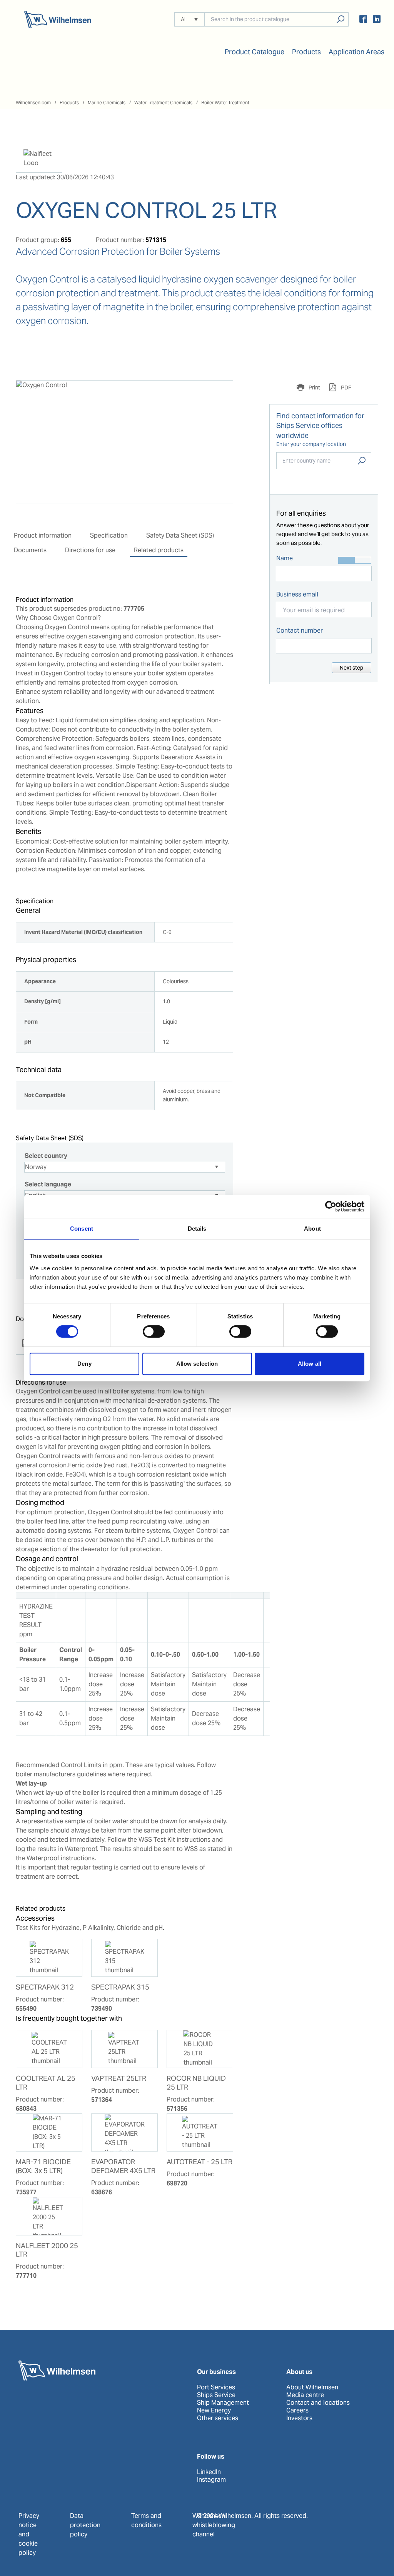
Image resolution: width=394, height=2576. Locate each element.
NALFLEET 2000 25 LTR (47, 2250)
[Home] (58, 19)
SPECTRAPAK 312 (45, 1987)
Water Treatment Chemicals (163, 103)
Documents (30, 550)
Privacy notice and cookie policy (29, 2534)
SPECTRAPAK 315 (120, 1987)
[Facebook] (363, 20)
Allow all (310, 1364)
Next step (351, 668)
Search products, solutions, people (340, 19)
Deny (84, 1364)
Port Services (216, 2387)
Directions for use (90, 550)
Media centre (305, 2395)
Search (362, 461)
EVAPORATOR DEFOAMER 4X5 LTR (123, 2166)
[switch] (154, 1331)
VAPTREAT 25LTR (119, 2078)
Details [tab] (197, 1229)
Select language (48, 1184)
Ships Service (216, 2395)
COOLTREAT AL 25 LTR (46, 2083)
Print (314, 388)
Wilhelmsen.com (33, 103)
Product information (43, 535)
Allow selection (197, 1364)
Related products (159, 550)
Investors (299, 2418)
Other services (218, 2418)
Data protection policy (85, 2525)
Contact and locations (318, 2403)
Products (69, 103)
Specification (109, 535)
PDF (346, 388)
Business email (297, 594)
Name (285, 558)
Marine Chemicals (107, 103)
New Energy (214, 2411)
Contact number (300, 631)
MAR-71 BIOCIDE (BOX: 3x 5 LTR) (43, 2166)
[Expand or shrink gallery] (220, 393)
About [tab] (312, 1229)
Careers (297, 2411)
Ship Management (223, 2403)
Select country (46, 1156)
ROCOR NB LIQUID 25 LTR (196, 2083)
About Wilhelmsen (312, 2387)
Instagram (211, 2480)
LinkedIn (209, 2472)
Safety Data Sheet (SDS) (180, 535)
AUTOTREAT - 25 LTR (200, 2162)
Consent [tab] (82, 1229)
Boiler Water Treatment (225, 103)
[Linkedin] (377, 20)
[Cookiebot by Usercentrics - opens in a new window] (331, 1206)
